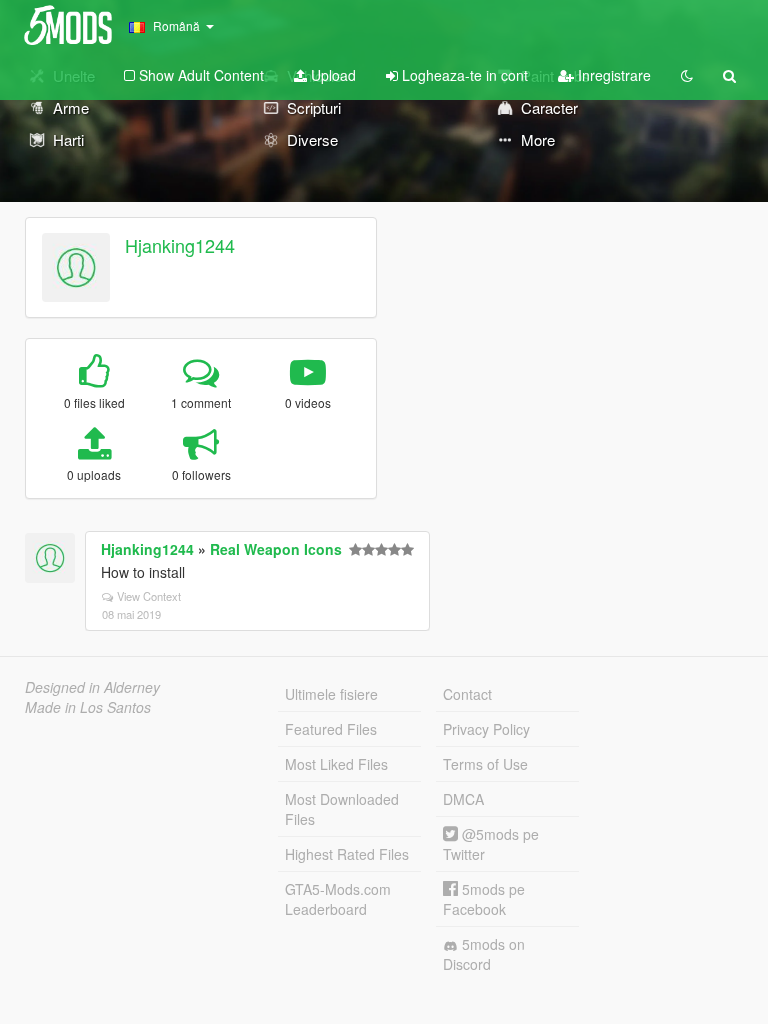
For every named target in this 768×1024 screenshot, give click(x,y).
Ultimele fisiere (331, 694)
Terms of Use (485, 764)
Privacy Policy (486, 729)
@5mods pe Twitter (491, 844)
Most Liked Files (336, 764)
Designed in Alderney (92, 687)
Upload (331, 75)
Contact (467, 694)
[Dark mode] (687, 75)
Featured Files (331, 729)
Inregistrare (612, 75)
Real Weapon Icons (276, 549)
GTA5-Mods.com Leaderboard (338, 899)
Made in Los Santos (88, 707)
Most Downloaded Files (342, 809)
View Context (149, 596)
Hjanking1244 (180, 245)
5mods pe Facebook (484, 899)
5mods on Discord (484, 954)
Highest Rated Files (347, 854)
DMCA (463, 799)
